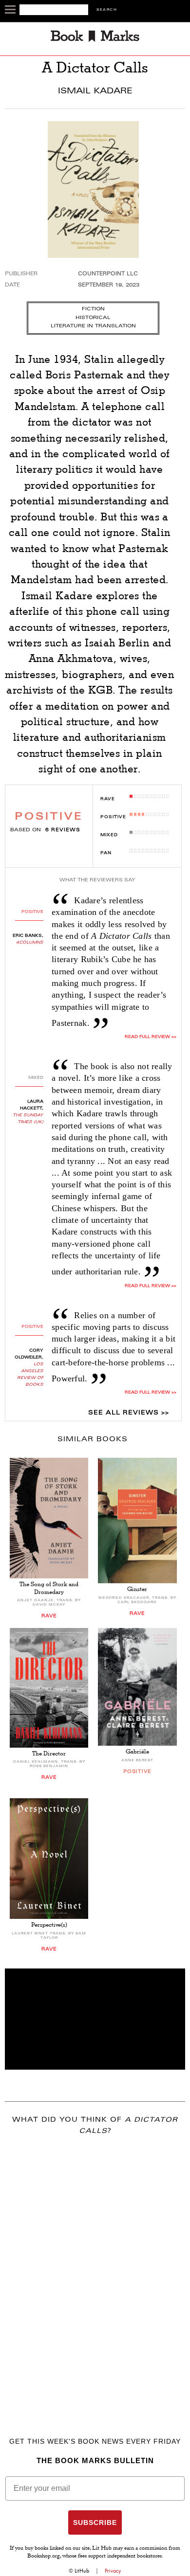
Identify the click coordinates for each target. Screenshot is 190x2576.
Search (107, 10)
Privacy (113, 2571)
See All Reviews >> (129, 1413)
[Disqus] (95, 2272)
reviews (63, 830)
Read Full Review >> (150, 1037)
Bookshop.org (44, 2557)
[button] (95, 2019)
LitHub (82, 2571)
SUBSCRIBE (95, 2522)
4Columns (30, 943)
